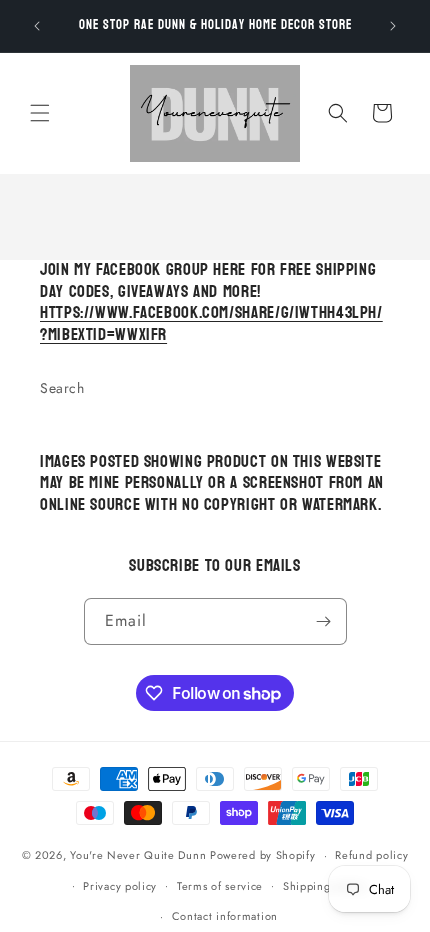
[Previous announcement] (37, 26)
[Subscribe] (324, 621)
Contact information (225, 916)
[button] (40, 113)
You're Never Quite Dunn (140, 855)
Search (62, 388)
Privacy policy (120, 886)
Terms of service (220, 886)
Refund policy (371, 855)
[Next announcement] (393, 26)
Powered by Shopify (263, 855)
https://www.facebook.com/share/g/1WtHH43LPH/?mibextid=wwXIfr (211, 324)
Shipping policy (325, 886)
